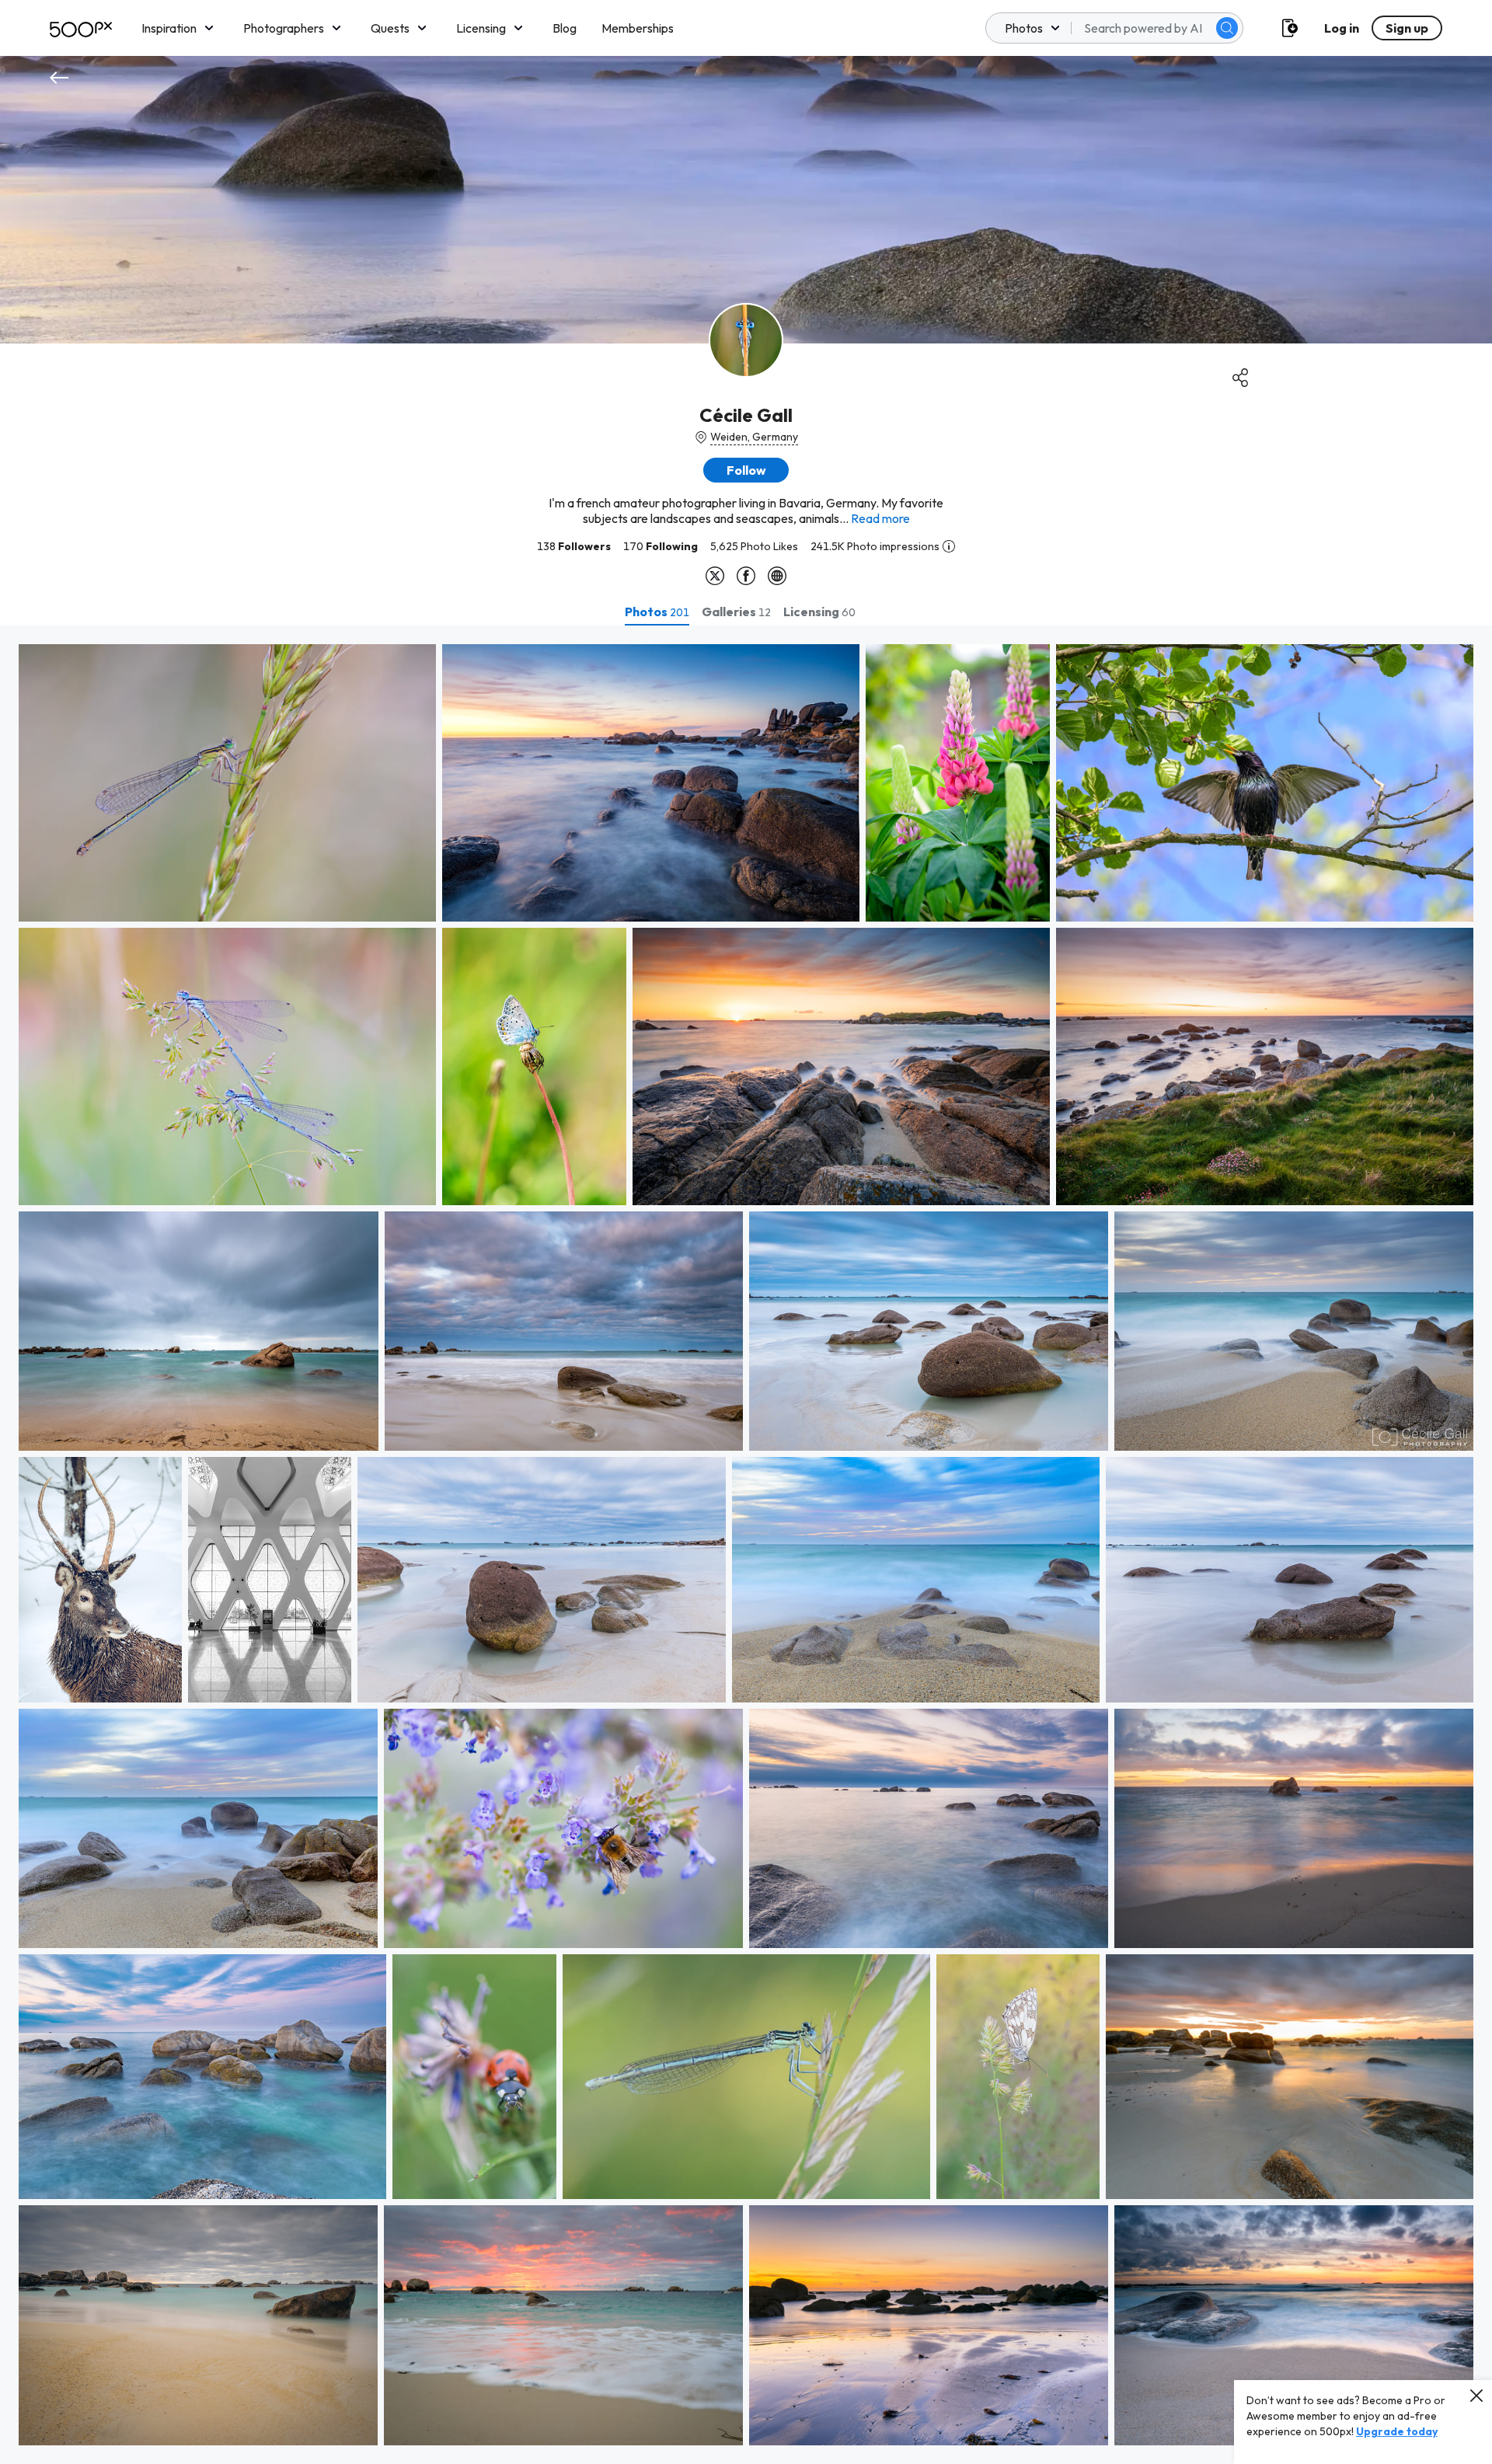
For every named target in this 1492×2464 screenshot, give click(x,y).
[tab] (657, 612)
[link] (227, 783)
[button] (1227, 28)
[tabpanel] (746, 1545)
